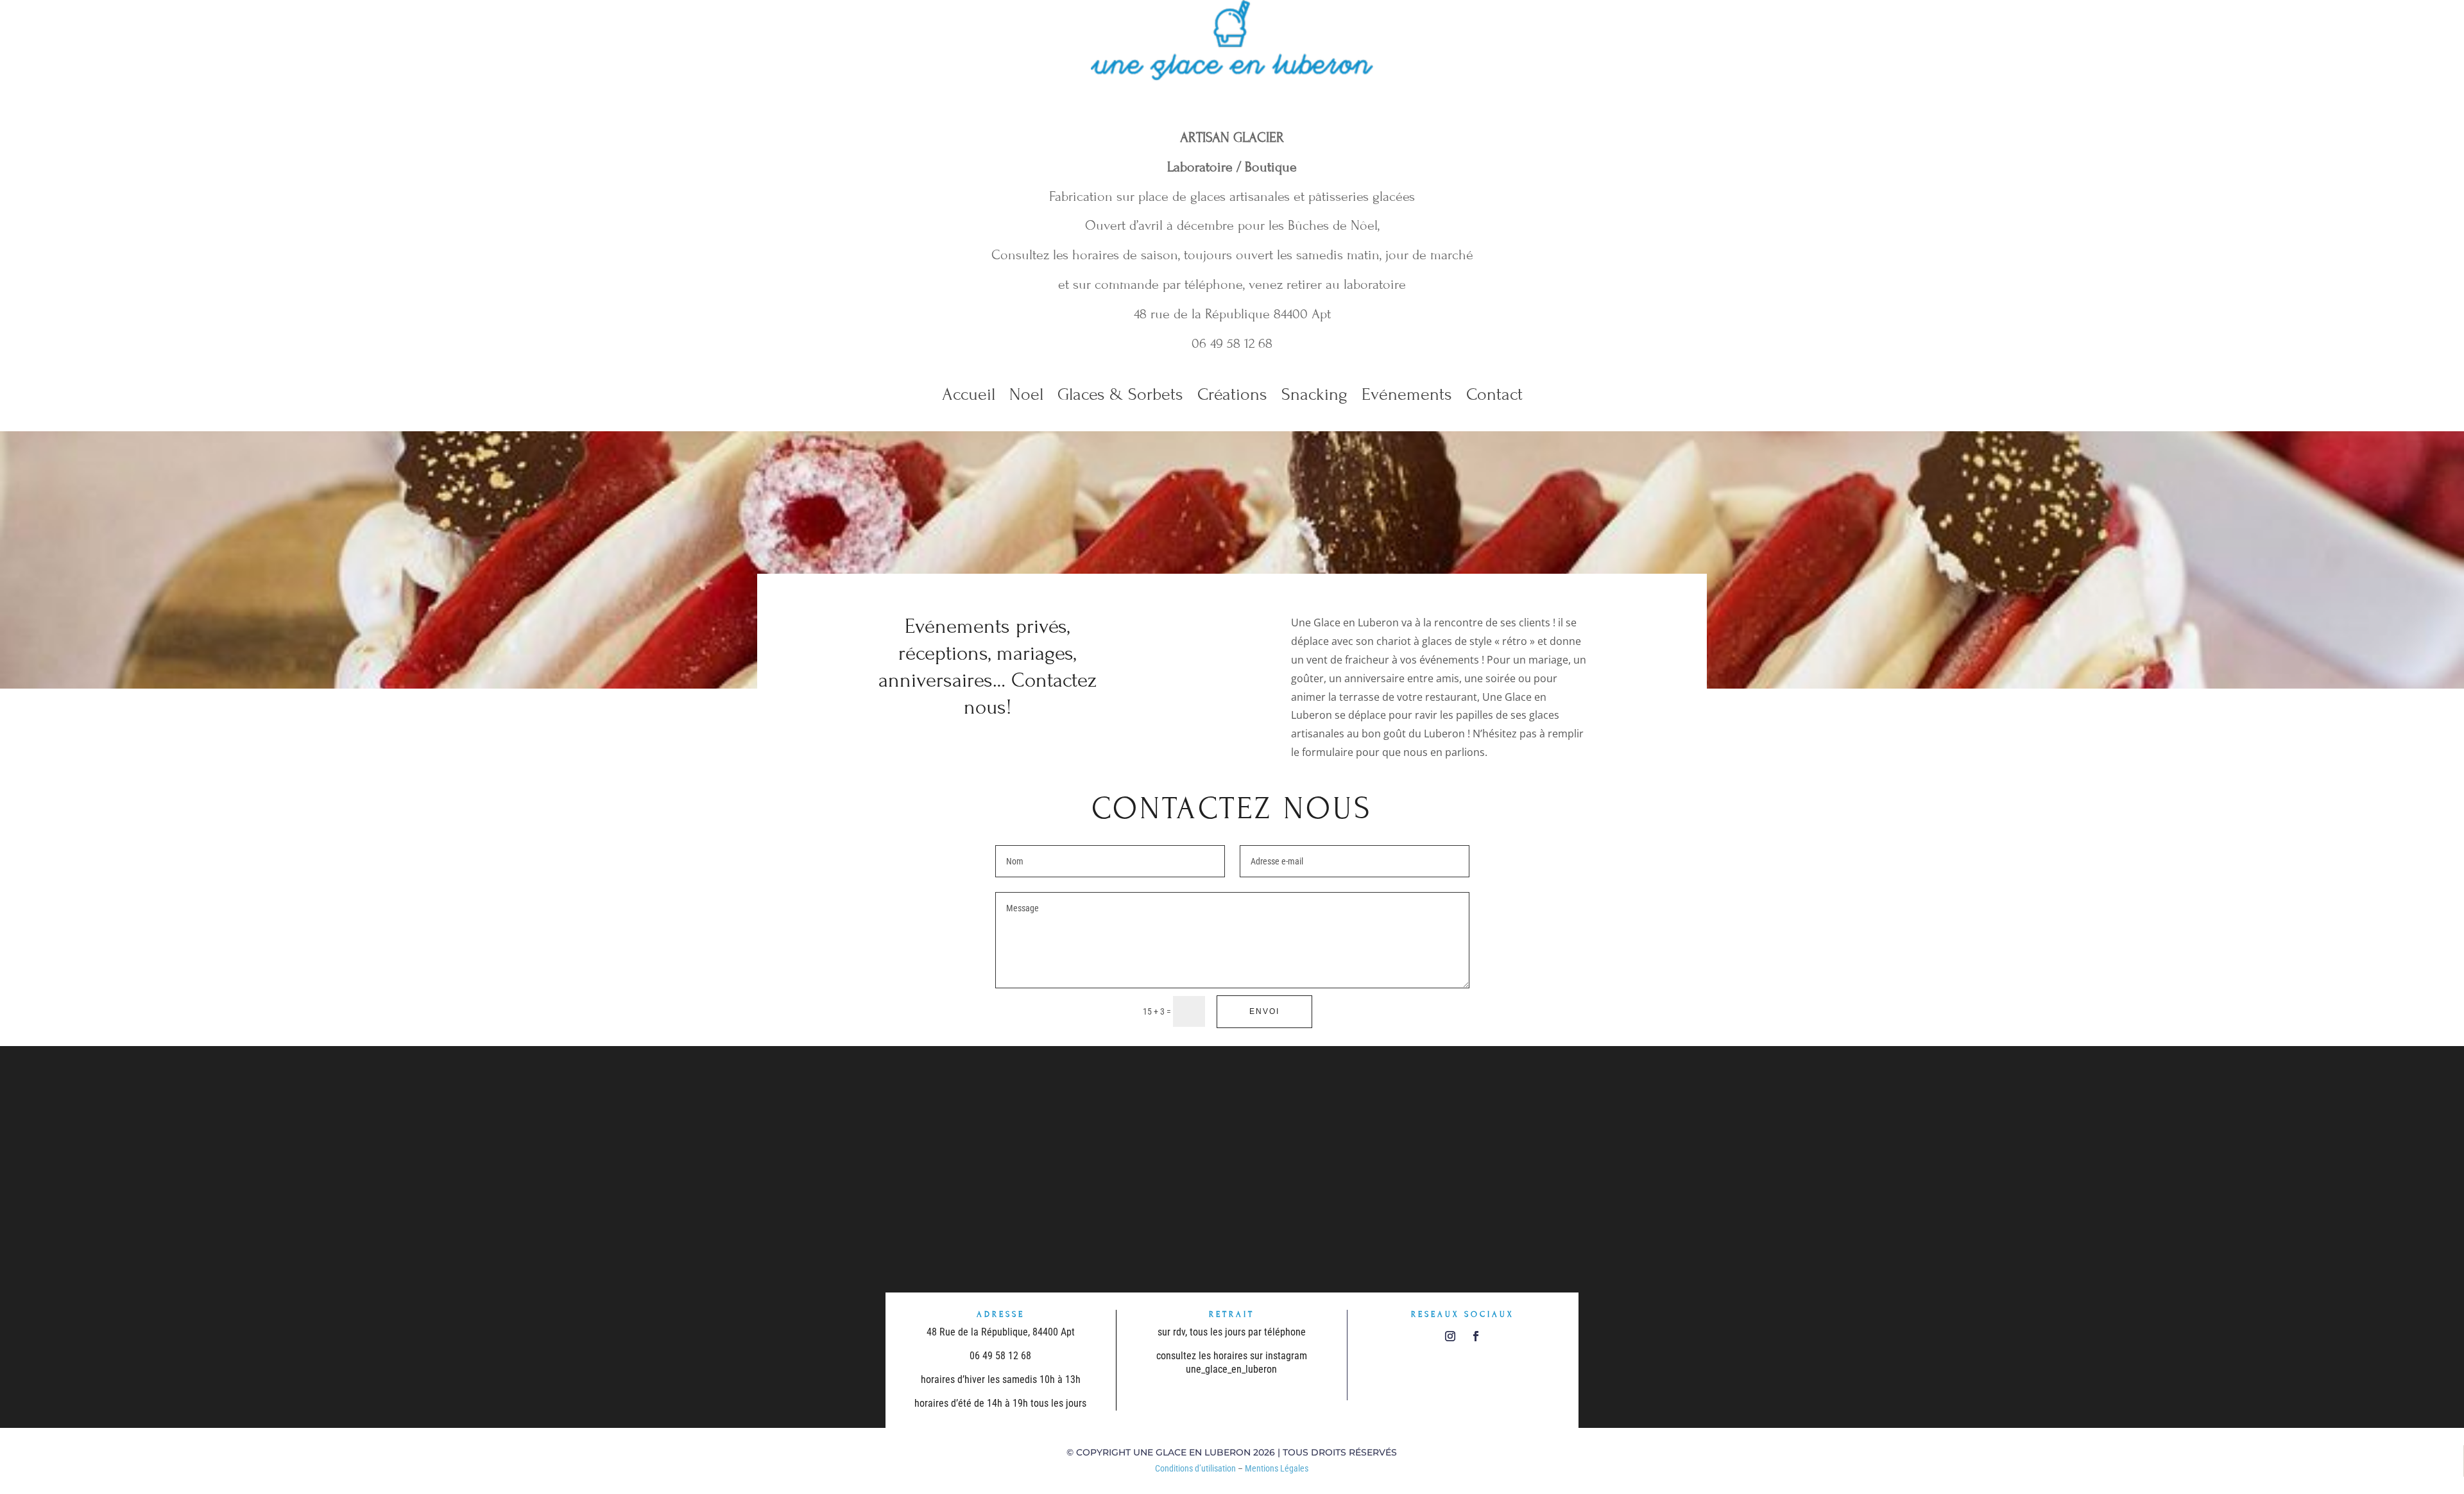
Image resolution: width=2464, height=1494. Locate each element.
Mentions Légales (1277, 1468)
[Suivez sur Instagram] (1450, 1336)
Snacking (1314, 397)
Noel (1026, 397)
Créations (1232, 397)
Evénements (1407, 397)
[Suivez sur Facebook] (1476, 1336)
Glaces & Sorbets (1120, 397)
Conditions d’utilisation (1195, 1468)
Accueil (969, 397)
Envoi (1264, 1011)
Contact (1494, 397)
